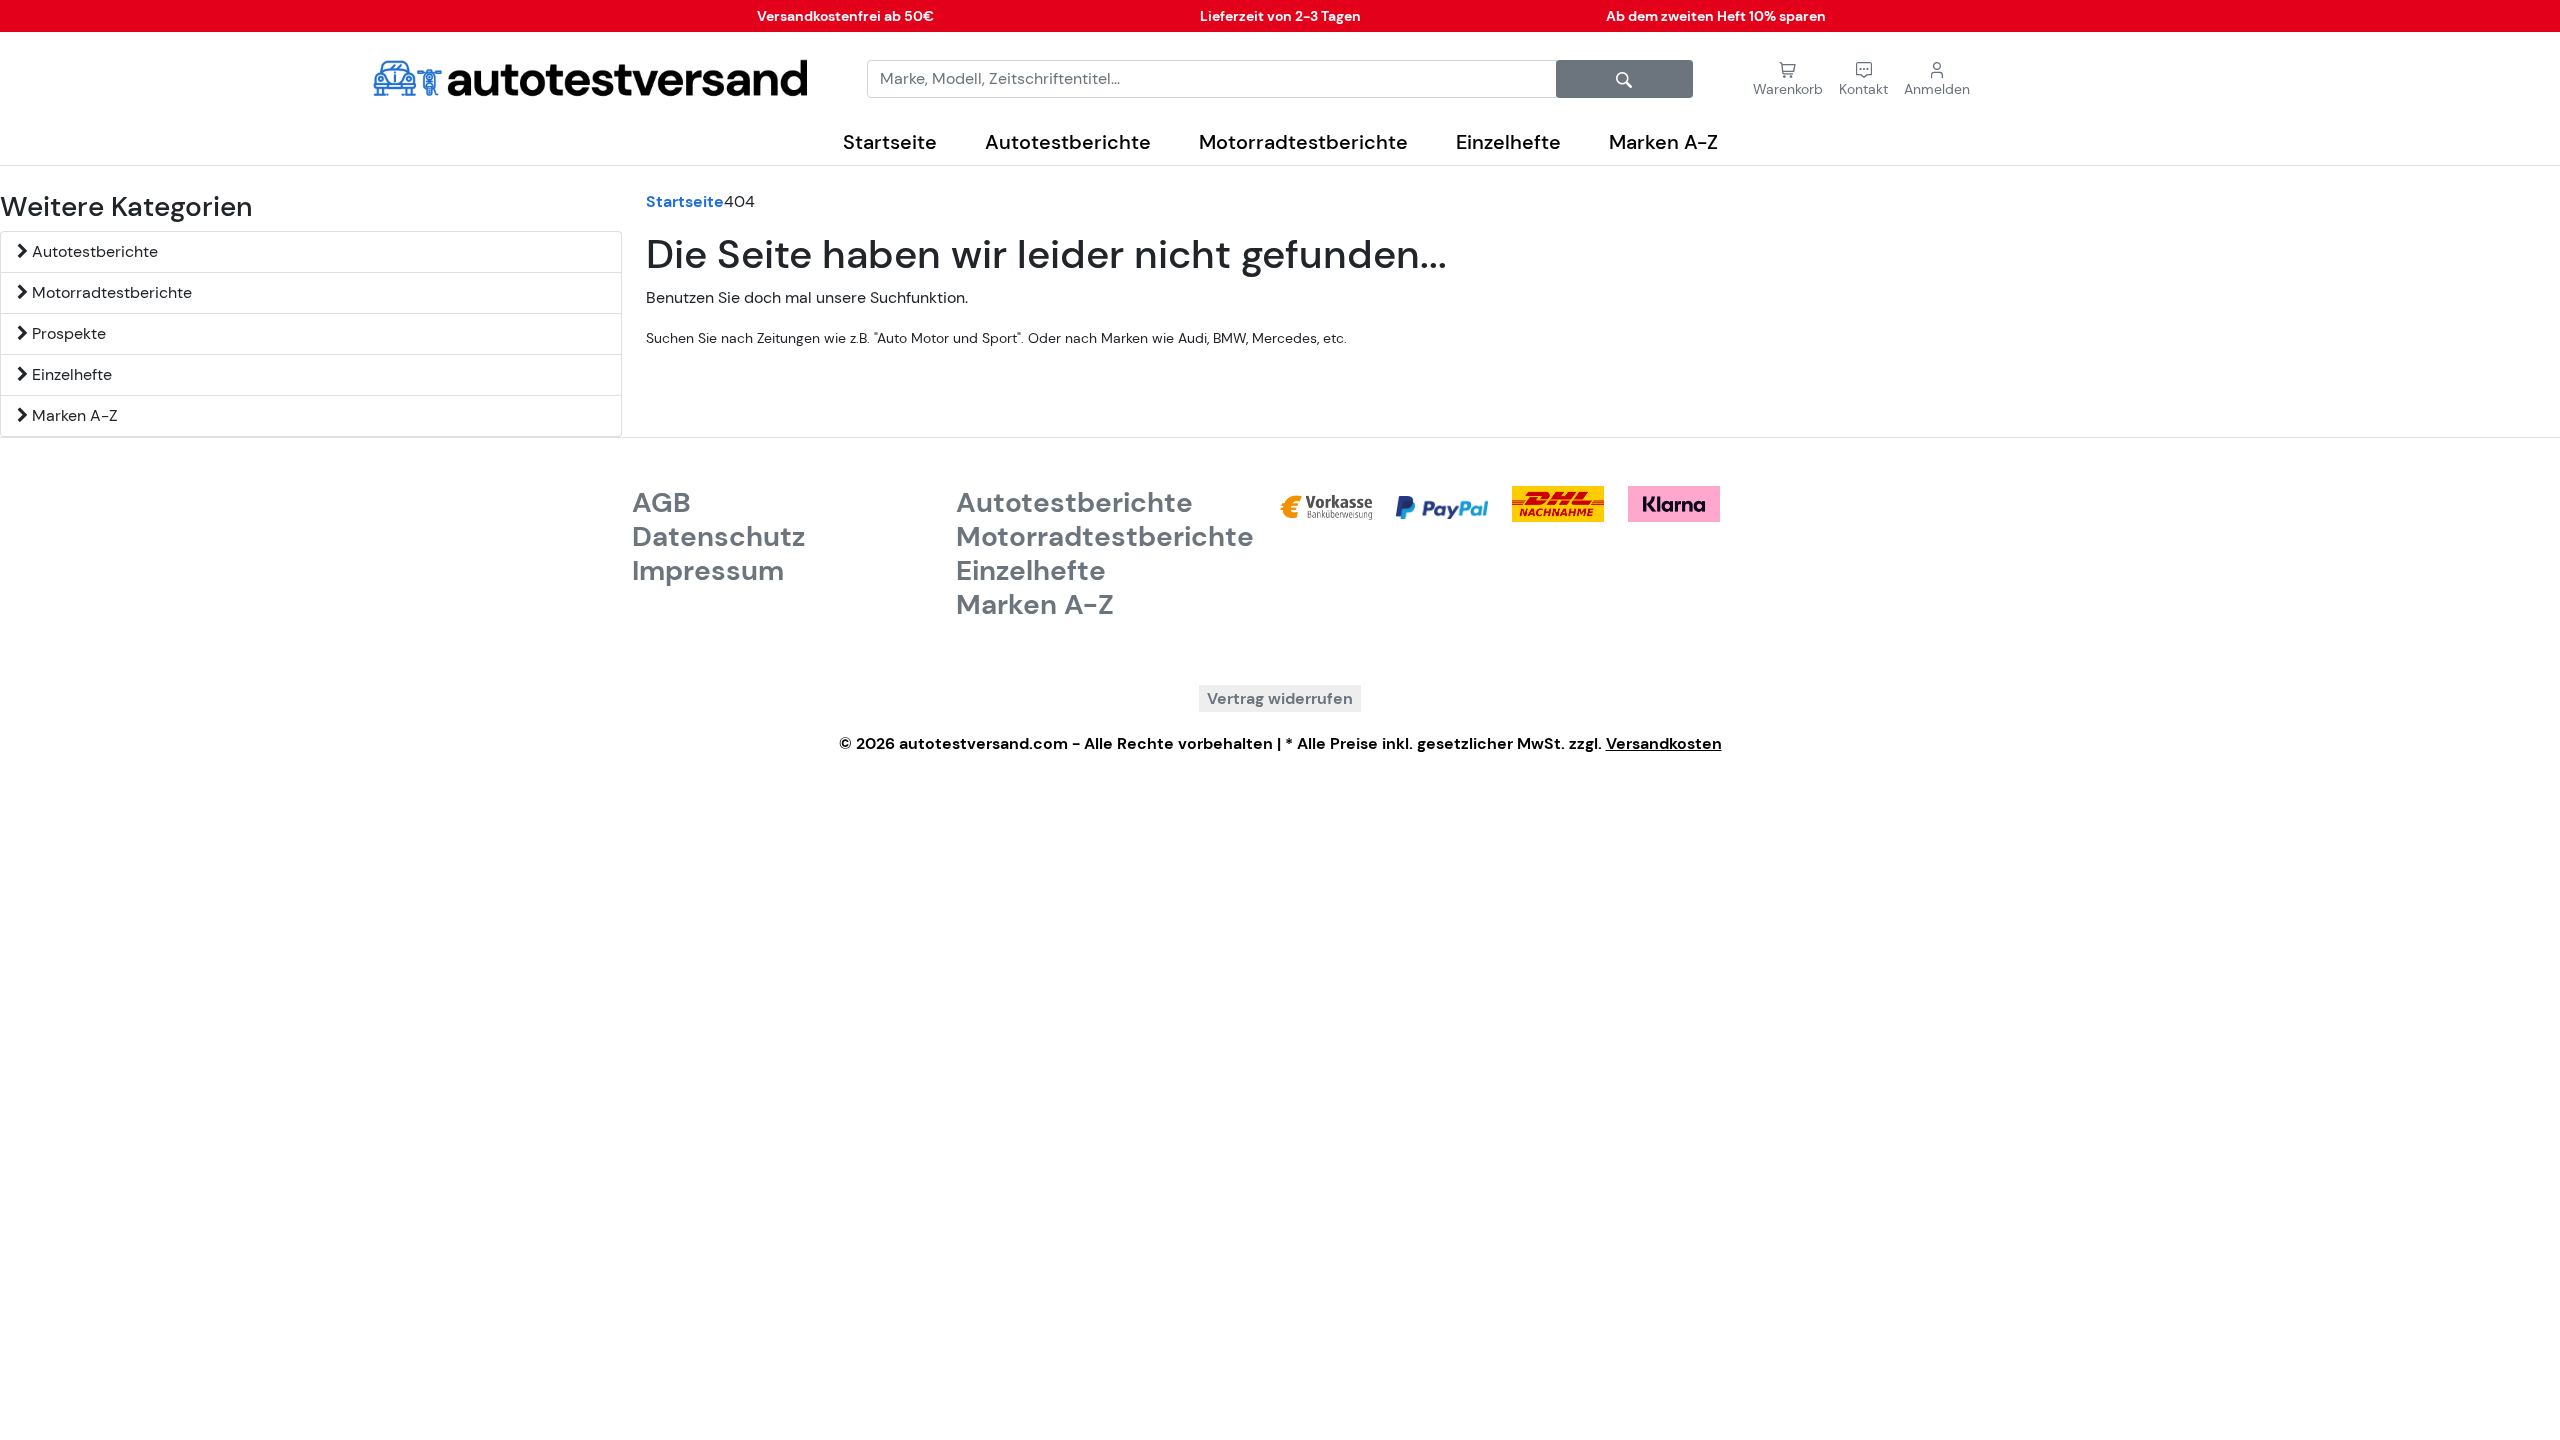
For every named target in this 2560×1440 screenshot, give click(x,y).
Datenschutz (718, 536)
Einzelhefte (1508, 142)
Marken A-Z (1663, 142)
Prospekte (67, 333)
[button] (1863, 79)
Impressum (708, 570)
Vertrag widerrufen (1280, 698)
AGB (661, 502)
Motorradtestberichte (1303, 142)
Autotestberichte (1068, 142)
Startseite (890, 142)
